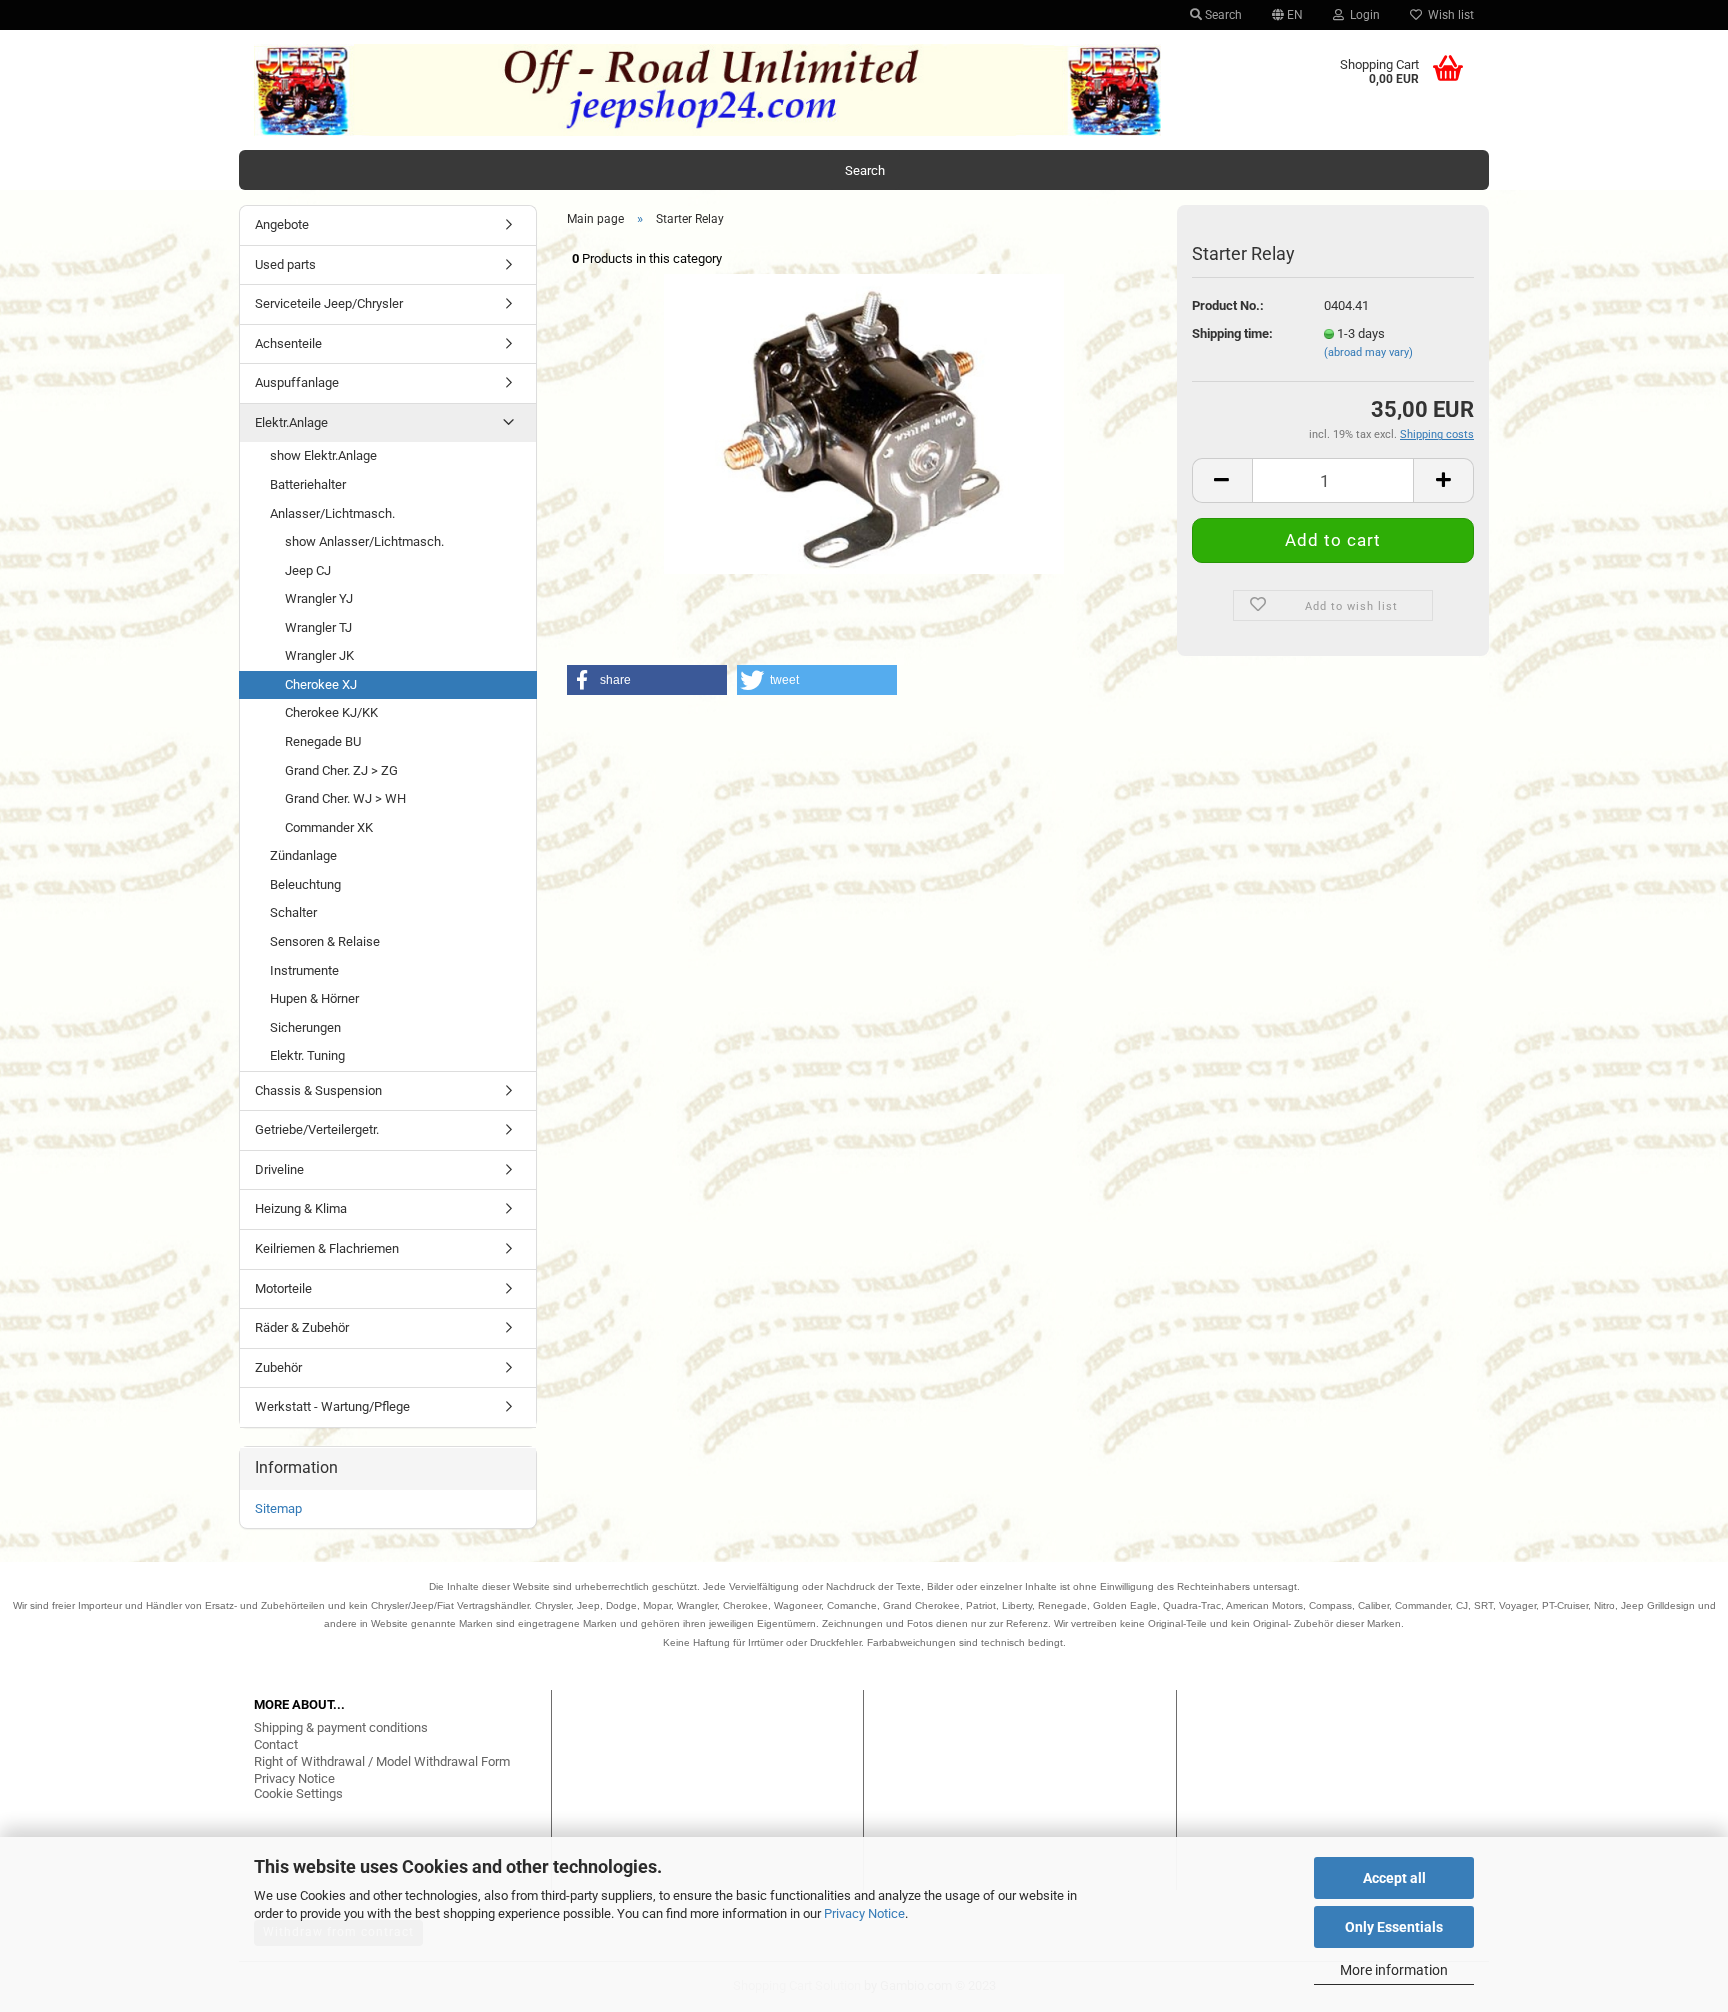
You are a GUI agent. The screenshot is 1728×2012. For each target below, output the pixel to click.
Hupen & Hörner (314, 998)
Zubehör (278, 1367)
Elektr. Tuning (307, 1055)
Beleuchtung (305, 884)
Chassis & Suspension (318, 1090)
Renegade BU (323, 741)
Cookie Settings (298, 1793)
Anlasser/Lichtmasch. (332, 513)
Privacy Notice (864, 1913)
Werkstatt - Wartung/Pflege (332, 1406)
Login (1362, 15)
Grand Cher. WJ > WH (345, 798)
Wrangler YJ (319, 598)
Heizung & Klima (301, 1208)
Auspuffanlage (297, 382)
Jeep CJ (308, 570)
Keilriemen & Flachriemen (327, 1248)
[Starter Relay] (864, 422)
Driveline (279, 1169)
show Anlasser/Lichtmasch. (364, 541)
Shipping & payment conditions (341, 1727)
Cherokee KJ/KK (331, 712)
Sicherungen (305, 1027)
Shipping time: (1232, 333)
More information (1394, 1970)
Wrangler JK (319, 655)
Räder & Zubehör (302, 1327)
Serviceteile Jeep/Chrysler (329, 303)
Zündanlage (303, 855)
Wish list (1448, 15)
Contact (276, 1744)
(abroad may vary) (1368, 352)
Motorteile (283, 1288)
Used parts (285, 264)
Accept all (1394, 1878)
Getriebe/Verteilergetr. (317, 1129)
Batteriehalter (308, 484)
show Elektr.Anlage (323, 455)
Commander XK (329, 827)
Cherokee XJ (321, 684)
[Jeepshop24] (708, 90)
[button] (647, 680)
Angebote (282, 224)
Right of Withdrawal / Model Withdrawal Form (382, 1761)
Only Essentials (1394, 1927)
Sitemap (278, 1508)
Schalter (293, 912)
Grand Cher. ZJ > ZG (341, 770)
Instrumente (304, 970)
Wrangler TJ (318, 627)
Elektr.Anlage (291, 422)
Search (1222, 15)
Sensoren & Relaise (325, 941)
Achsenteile (288, 343)
